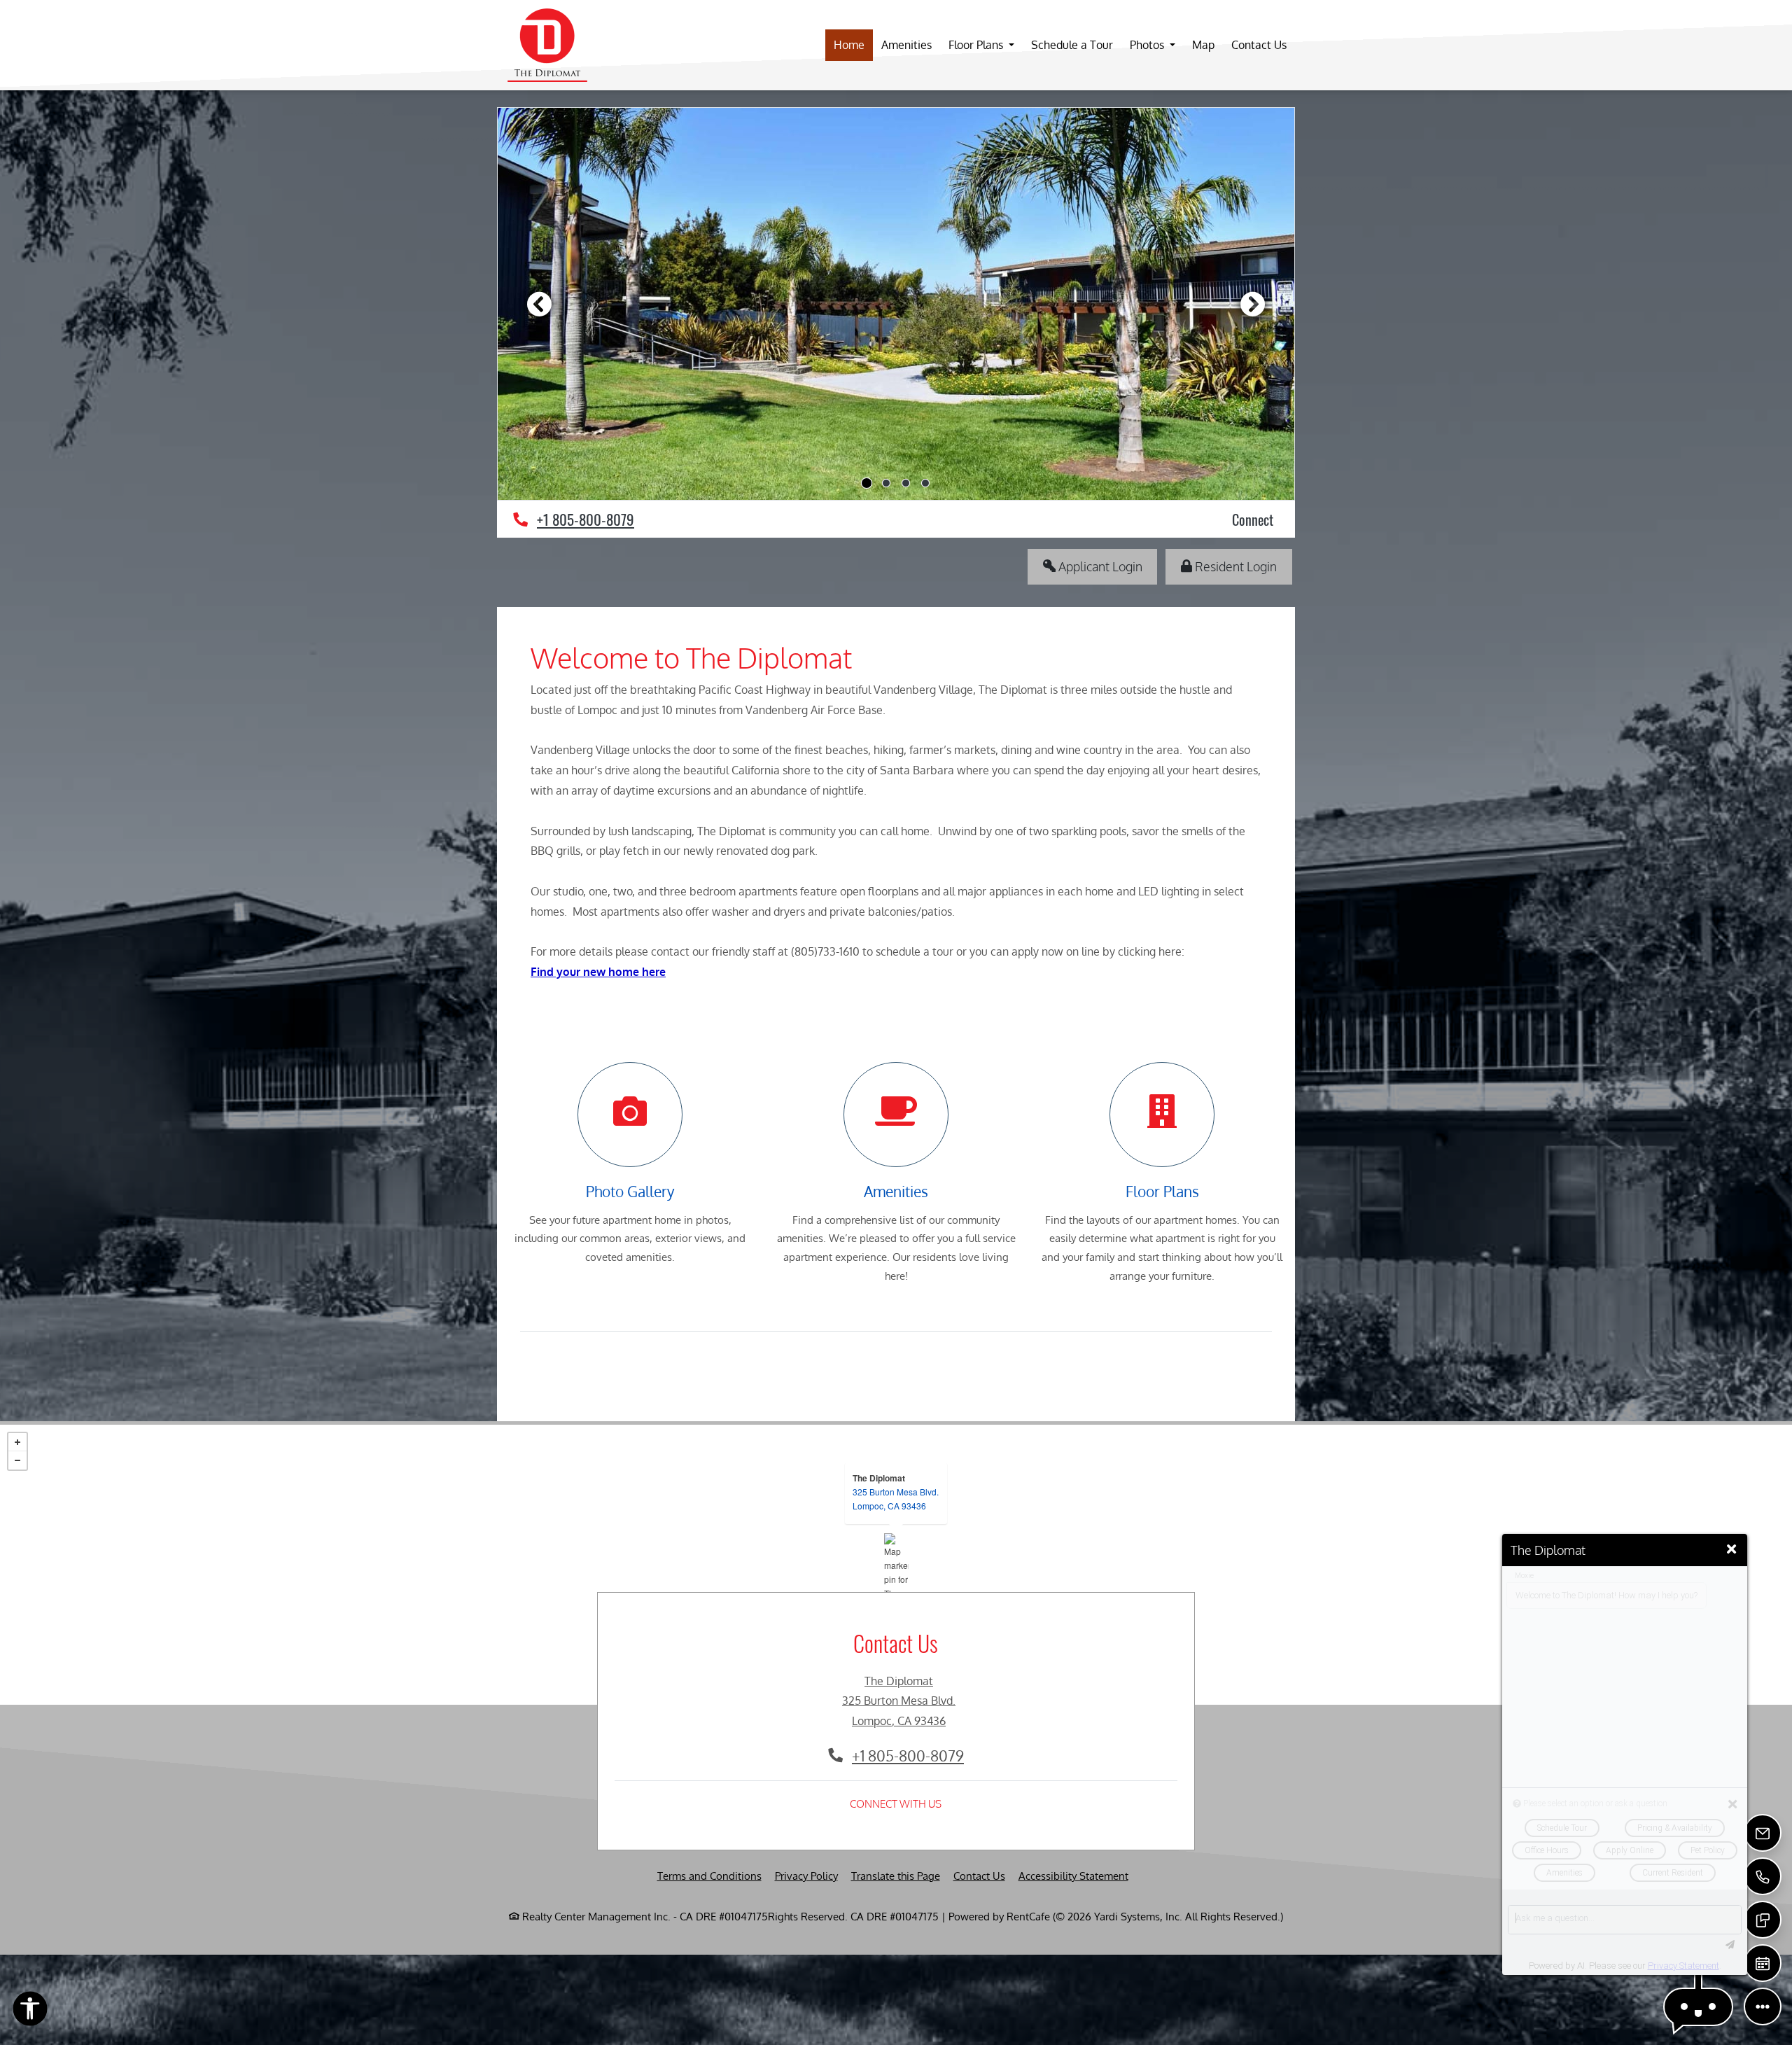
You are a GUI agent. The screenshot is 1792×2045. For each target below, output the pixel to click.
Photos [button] (1148, 45)
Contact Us (1259, 45)
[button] (1698, 2007)
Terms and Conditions (709, 1876)
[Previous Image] (539, 304)
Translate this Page (896, 1876)
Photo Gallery (630, 1192)
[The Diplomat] (896, 1565)
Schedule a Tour (1072, 45)
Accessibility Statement (1073, 1876)
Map (1203, 45)
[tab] (867, 483)
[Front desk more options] (1763, 2006)
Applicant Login (1107, 566)
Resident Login (1242, 566)
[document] (896, 1565)
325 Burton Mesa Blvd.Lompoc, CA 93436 (896, 1499)
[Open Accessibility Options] (30, 2012)
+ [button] (17, 1442)
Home (849, 45)
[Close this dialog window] (1731, 1549)
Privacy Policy (806, 1876)
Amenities (906, 45)
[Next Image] (1253, 304)
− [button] (17, 1460)
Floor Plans (1162, 1192)
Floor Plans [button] (977, 45)
